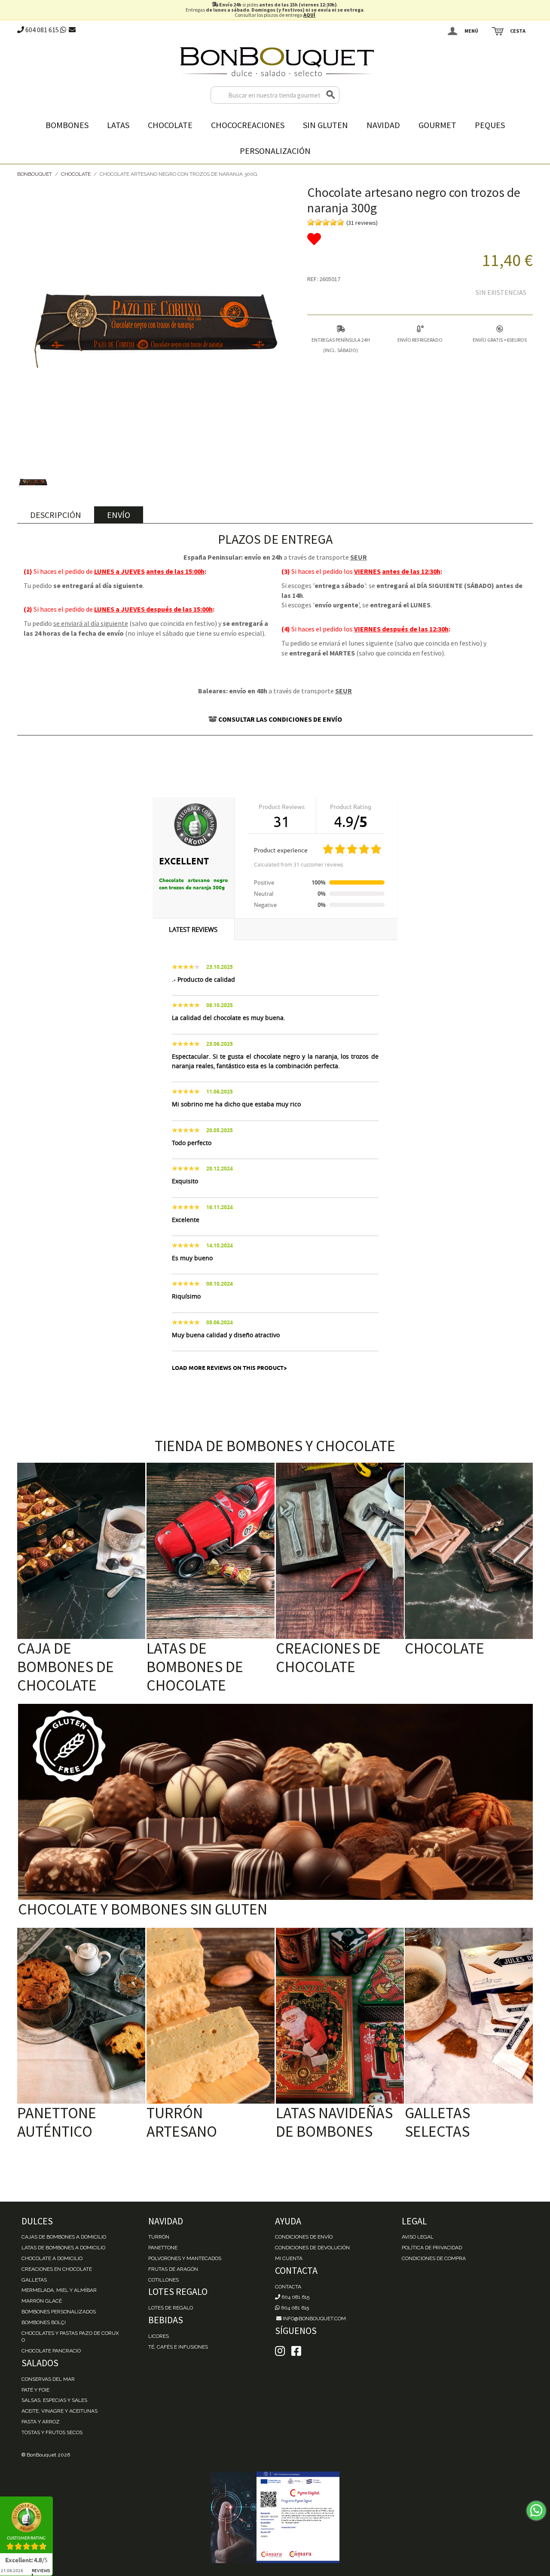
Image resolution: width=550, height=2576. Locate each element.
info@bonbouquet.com (314, 2319)
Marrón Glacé (42, 2301)
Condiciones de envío (304, 2237)
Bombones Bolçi (44, 2322)
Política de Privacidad (432, 2248)
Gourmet (437, 125)
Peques (490, 125)
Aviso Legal (418, 2237)
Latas (118, 125)
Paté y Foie (35, 2390)
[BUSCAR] (331, 95)
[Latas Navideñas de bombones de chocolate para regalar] (340, 2016)
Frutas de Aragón (173, 2269)
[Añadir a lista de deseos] (420, 239)
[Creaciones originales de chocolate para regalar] (340, 1551)
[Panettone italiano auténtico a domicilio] (81, 2016)
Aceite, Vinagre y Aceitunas (60, 2411)
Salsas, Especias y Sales (54, 2400)
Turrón (159, 2237)
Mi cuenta (289, 2258)
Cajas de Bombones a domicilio (64, 2237)
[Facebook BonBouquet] (280, 2351)
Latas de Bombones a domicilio (63, 2248)
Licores (159, 2336)
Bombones (67, 125)
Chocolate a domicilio (52, 2258)
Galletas (34, 2280)
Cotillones (163, 2280)
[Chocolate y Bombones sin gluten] (275, 1802)
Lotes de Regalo (171, 2308)
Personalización (275, 151)
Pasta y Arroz (41, 2422)
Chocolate (170, 125)
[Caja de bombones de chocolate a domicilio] (81, 1551)
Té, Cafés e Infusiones (178, 2347)
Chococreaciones (248, 125)
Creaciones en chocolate (57, 2269)
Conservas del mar (48, 2379)
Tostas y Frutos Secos (52, 2432)
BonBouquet (35, 174)
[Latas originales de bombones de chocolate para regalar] (211, 1551)
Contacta (288, 2287)
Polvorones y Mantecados (185, 2258)
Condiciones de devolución (312, 2248)
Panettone (163, 2248)
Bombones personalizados (59, 2312)
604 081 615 (41, 30)
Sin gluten (325, 125)
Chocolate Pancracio (51, 2351)
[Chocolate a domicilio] (469, 1551)
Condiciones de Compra (434, 2258)
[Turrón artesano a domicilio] (211, 2016)
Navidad (383, 125)
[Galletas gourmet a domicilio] (469, 2016)
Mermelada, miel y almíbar (59, 2290)
